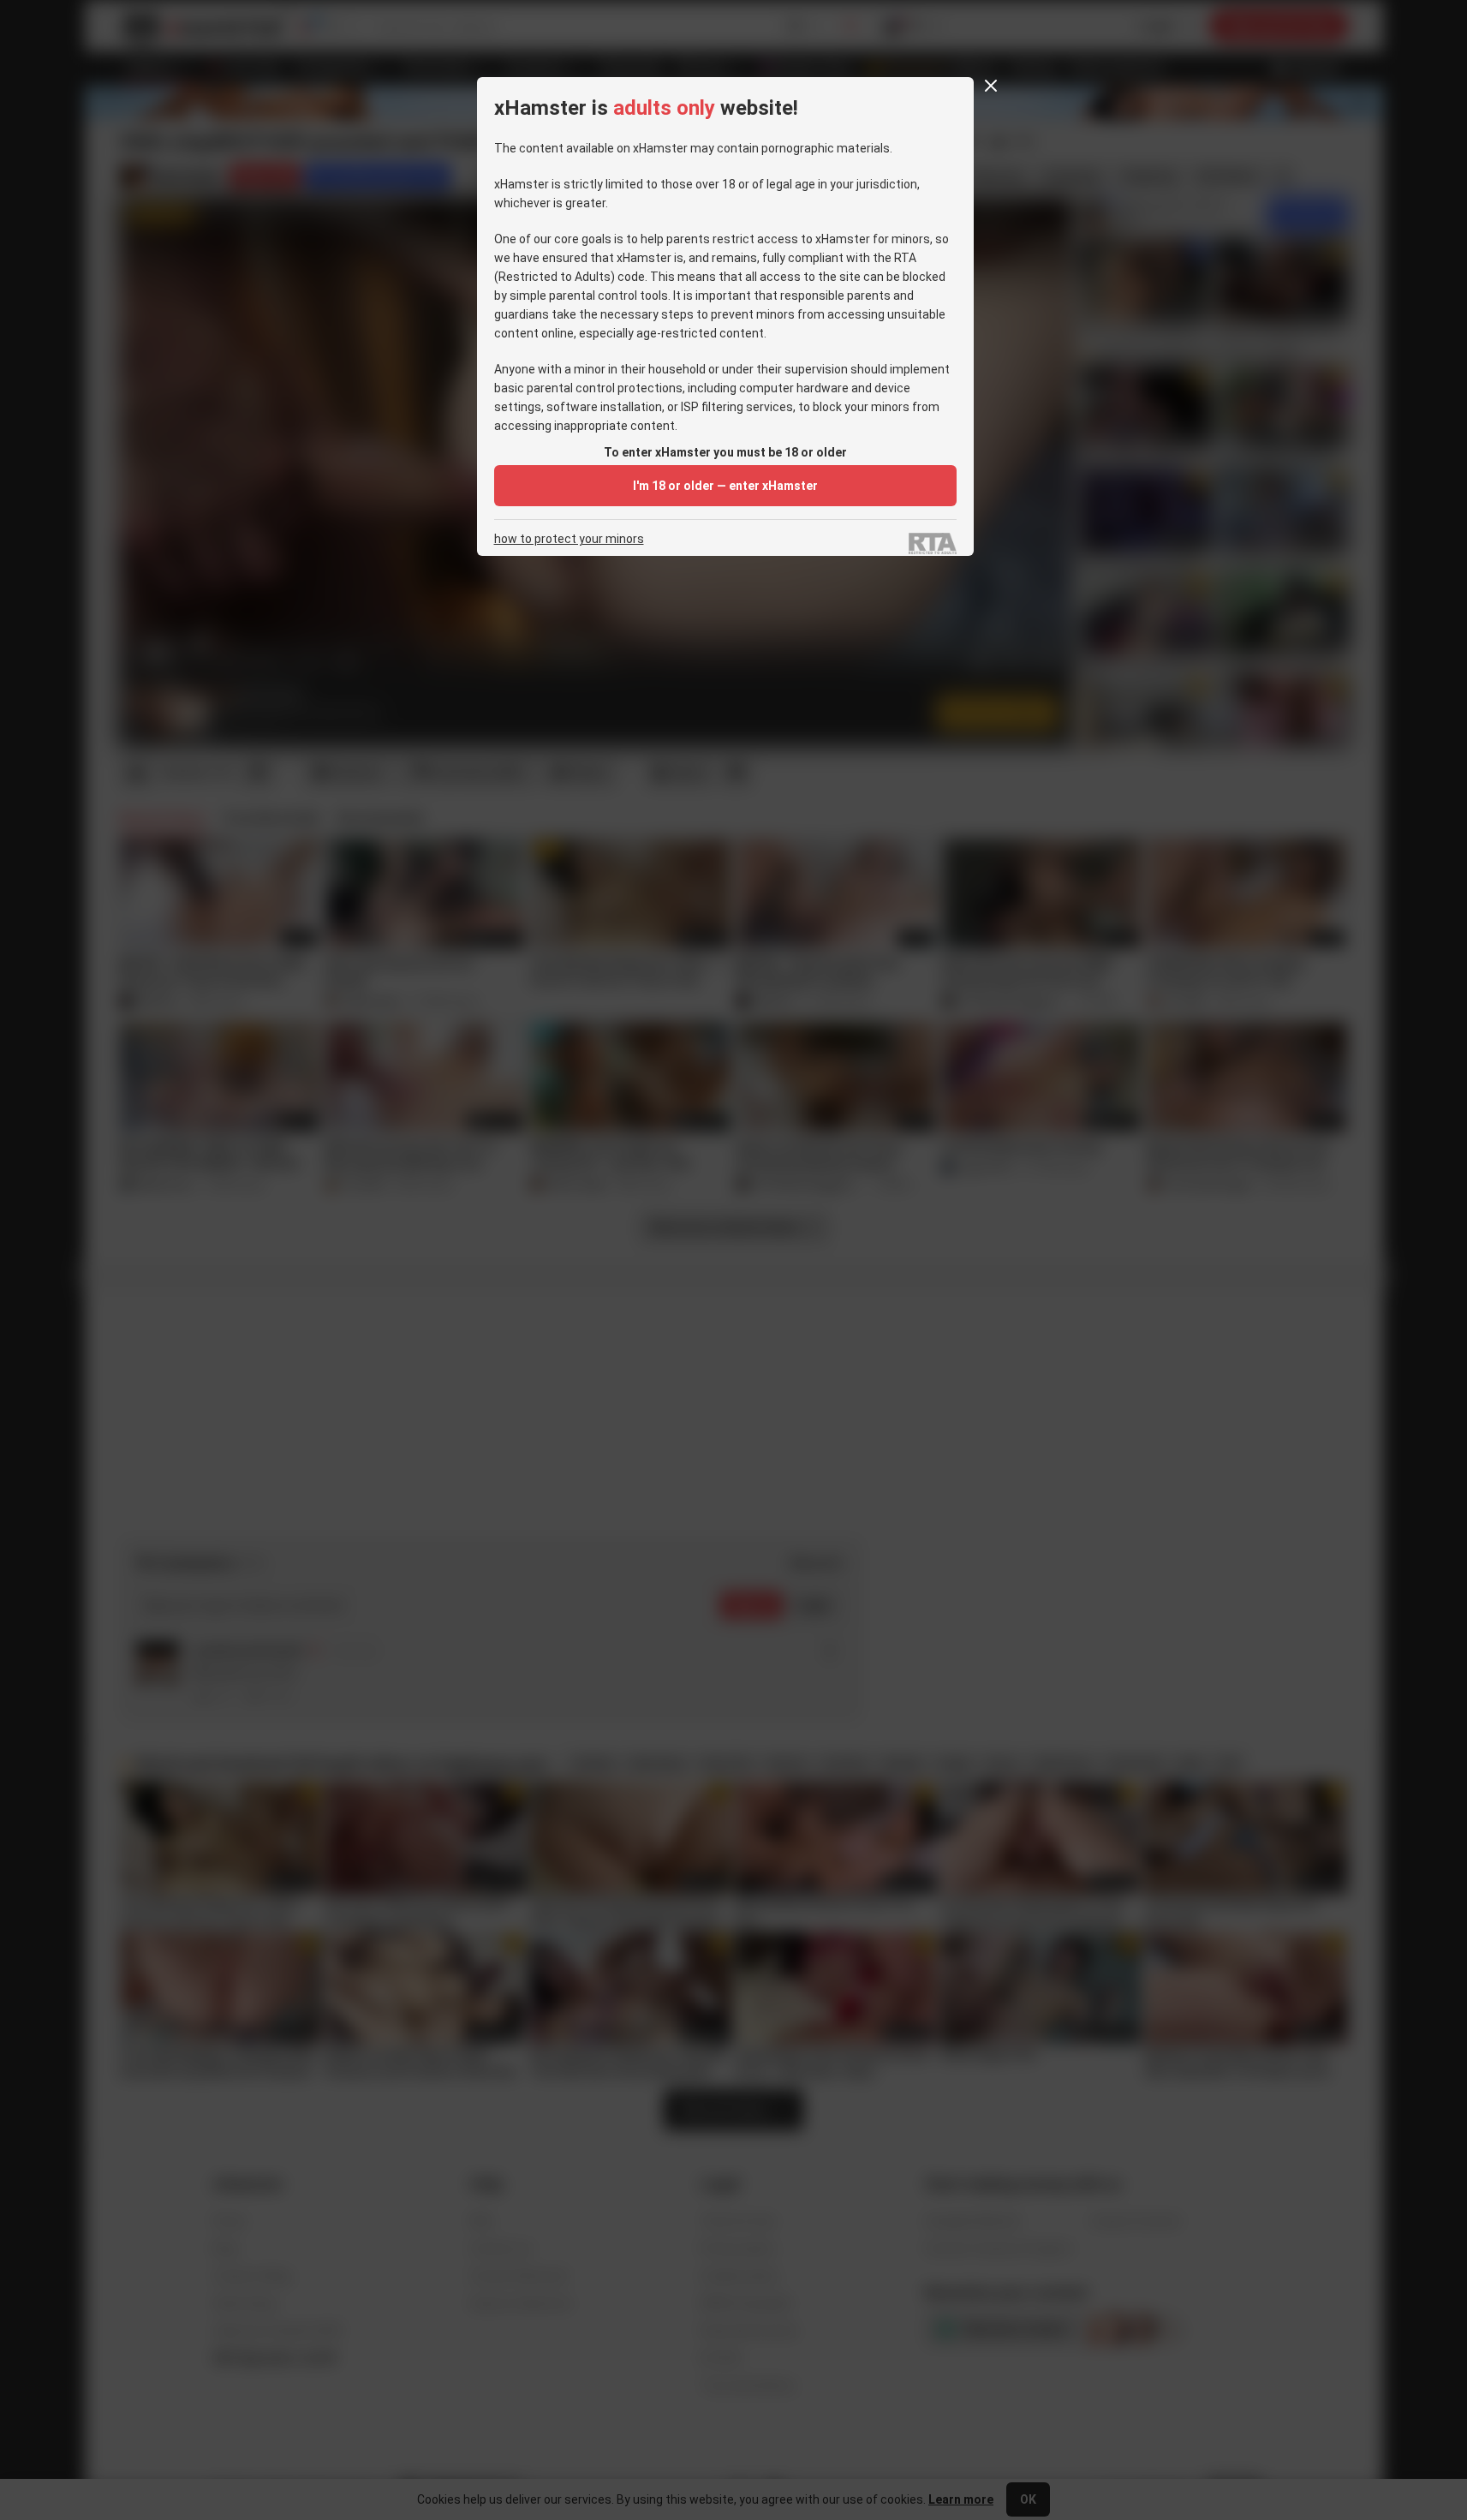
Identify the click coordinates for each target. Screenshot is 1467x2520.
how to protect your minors (569, 539)
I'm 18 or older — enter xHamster (725, 486)
